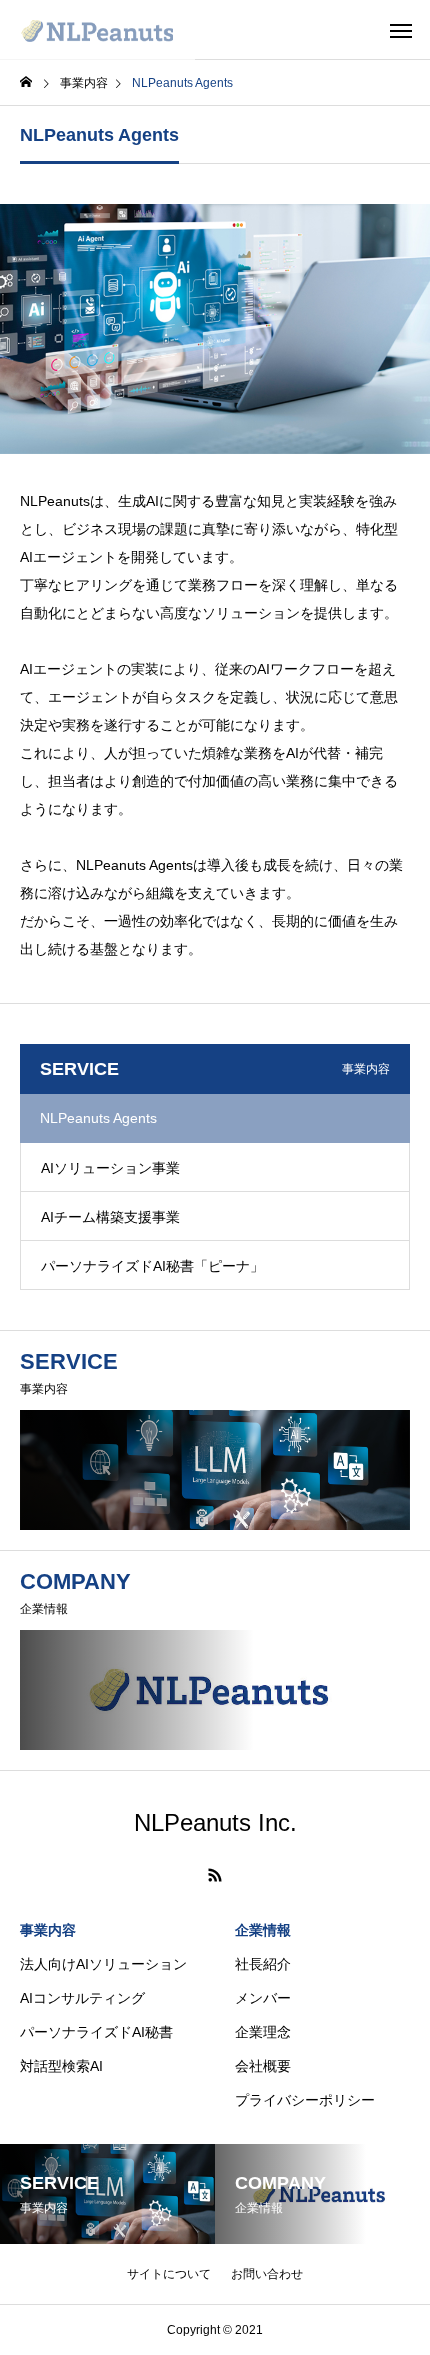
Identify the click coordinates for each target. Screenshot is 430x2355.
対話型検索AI (61, 2066)
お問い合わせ (267, 2274)
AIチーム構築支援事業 (110, 1217)
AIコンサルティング (82, 1998)
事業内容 (48, 1930)
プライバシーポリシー (305, 2100)
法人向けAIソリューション (103, 1964)
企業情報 (263, 1930)
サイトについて (169, 2274)
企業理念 (263, 2032)
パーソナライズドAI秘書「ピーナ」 (152, 1266)
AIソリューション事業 (110, 1168)
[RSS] (215, 1875)
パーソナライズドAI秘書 (96, 2032)
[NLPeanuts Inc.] (97, 30)
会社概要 (263, 2066)
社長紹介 (263, 1964)
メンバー (263, 1998)
